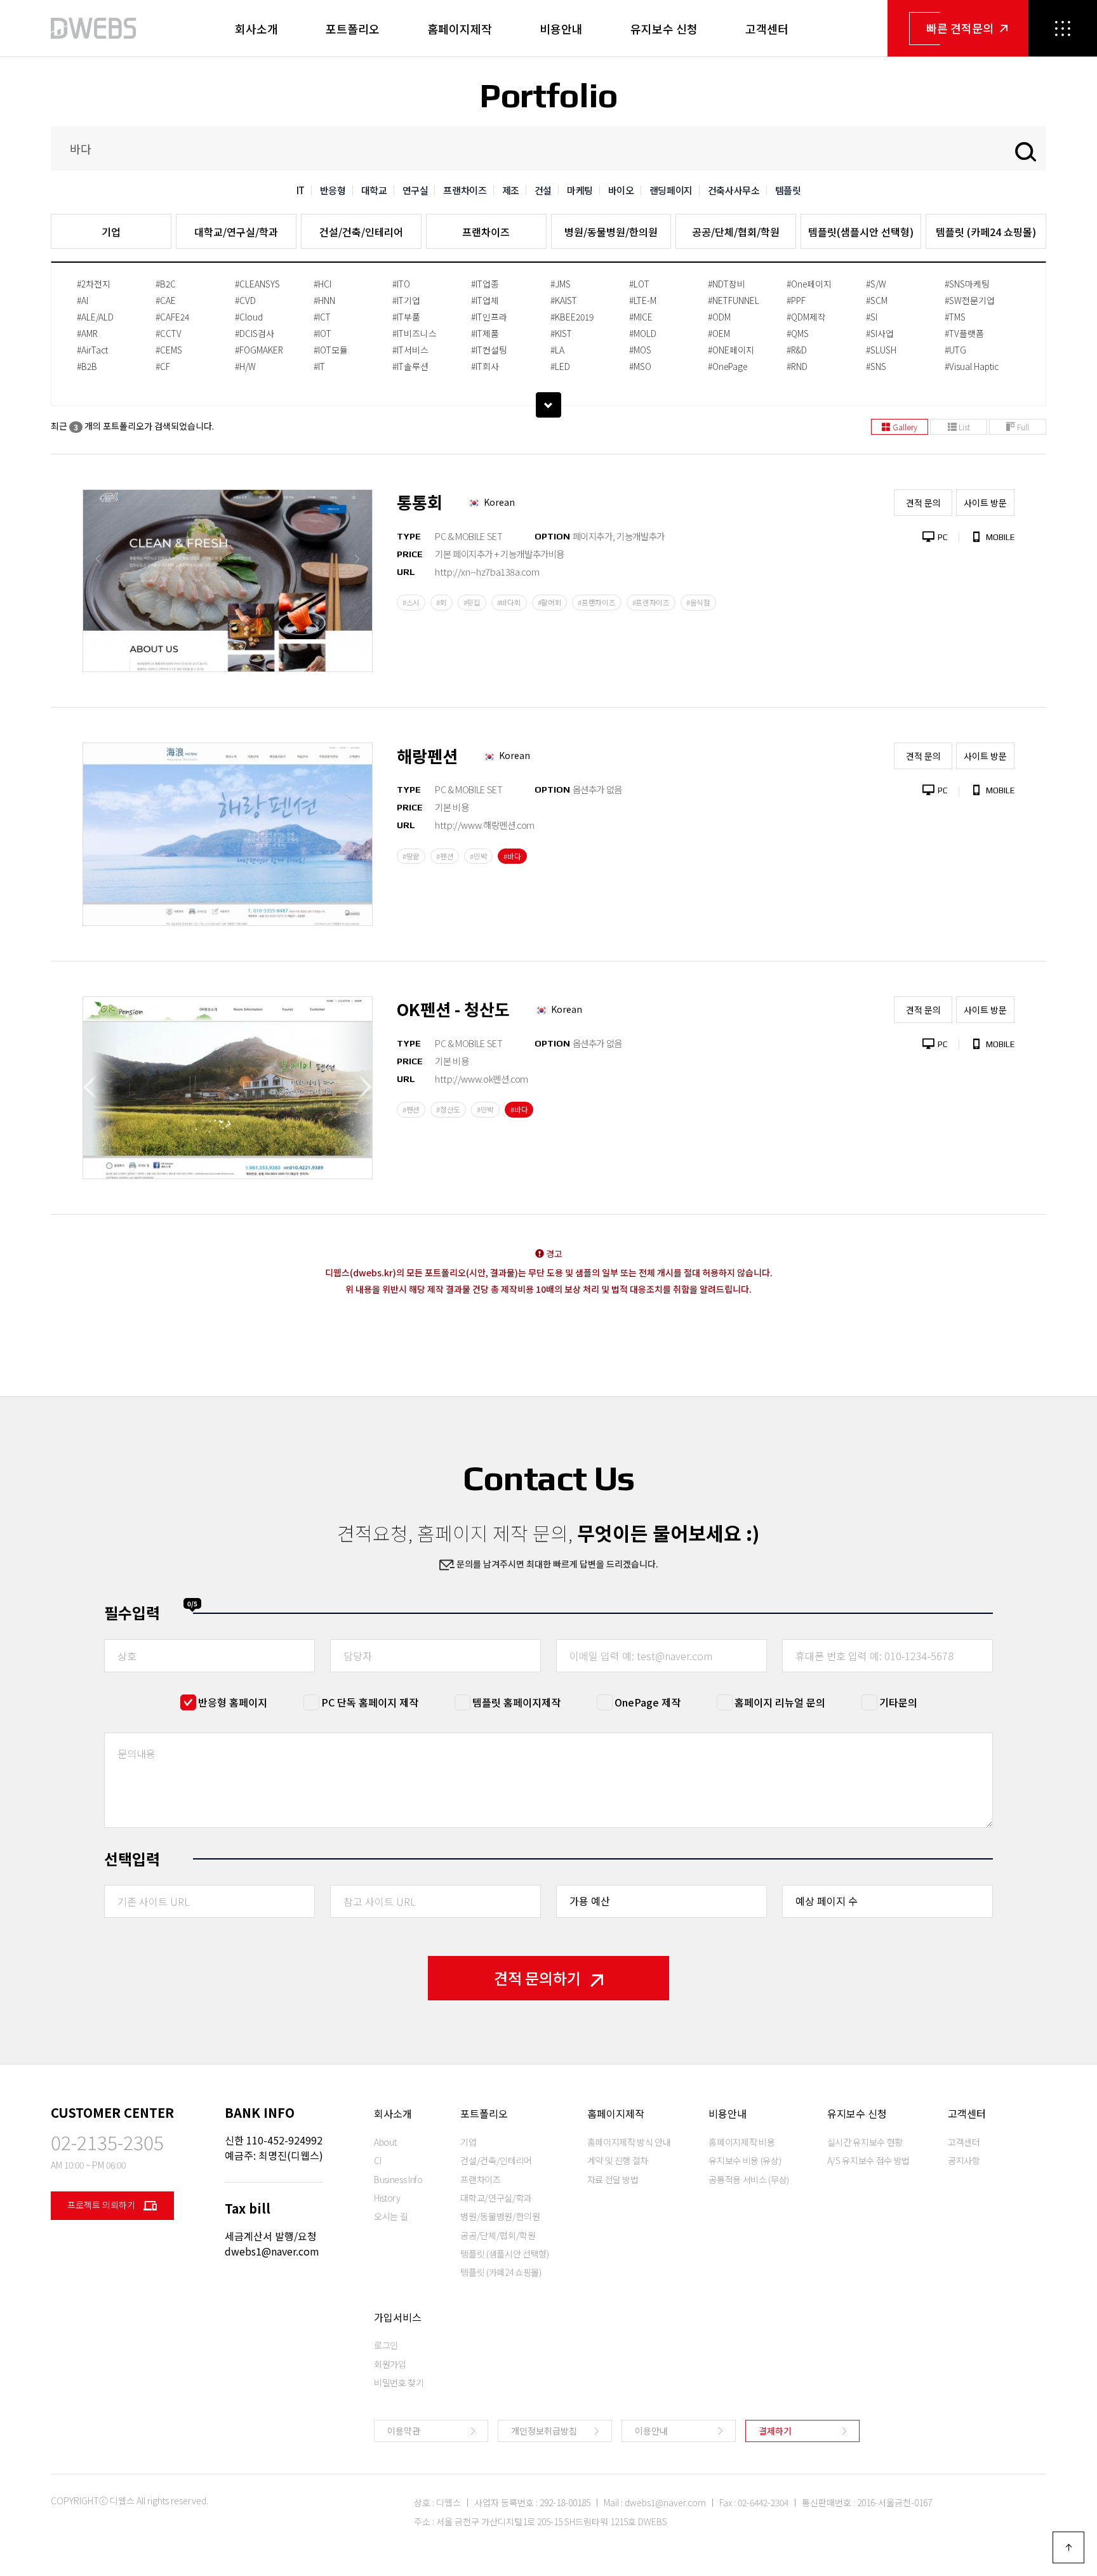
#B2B (87, 366)
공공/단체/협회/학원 (736, 232)
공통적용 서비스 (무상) (748, 2179)
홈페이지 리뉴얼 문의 (780, 1702)
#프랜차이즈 (596, 602)
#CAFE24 (172, 317)
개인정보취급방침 (544, 2431)
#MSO (640, 366)
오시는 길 (391, 2216)
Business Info (398, 2179)
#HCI (322, 284)
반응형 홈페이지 (233, 1702)
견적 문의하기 (537, 1978)
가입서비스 (398, 2317)
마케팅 (580, 190)
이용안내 (651, 2431)
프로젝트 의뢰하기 (102, 2205)
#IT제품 (485, 333)
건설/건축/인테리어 (361, 232)
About (385, 2142)
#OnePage (728, 366)
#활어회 (550, 602)
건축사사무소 (734, 190)
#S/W (876, 284)
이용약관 (404, 2431)
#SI (872, 317)
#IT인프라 (489, 317)
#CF (163, 366)
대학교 (374, 190)
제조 (511, 190)
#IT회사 (485, 366)
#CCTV (169, 333)
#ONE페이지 (731, 350)
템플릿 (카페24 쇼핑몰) (986, 232)
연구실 (416, 190)
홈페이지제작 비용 (741, 2142)
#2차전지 (94, 284)
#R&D (797, 350)
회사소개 (256, 29)
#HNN (324, 300)
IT (301, 190)
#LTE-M (643, 300)
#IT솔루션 (410, 366)
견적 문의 (923, 503)
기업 (111, 232)
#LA (557, 350)
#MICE (641, 317)
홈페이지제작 (460, 29)
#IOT (322, 333)
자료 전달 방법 (613, 2179)
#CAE (166, 300)
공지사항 (964, 2160)
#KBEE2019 (572, 317)
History (387, 2198)
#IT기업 (406, 300)
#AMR (87, 333)
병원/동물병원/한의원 (611, 232)
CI (377, 2160)
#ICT (322, 317)
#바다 (512, 856)
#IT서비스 (410, 350)
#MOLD (643, 333)
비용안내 (561, 29)
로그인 (386, 2345)
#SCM (877, 300)
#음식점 (698, 602)
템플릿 (788, 190)
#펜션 (445, 856)
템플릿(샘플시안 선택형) (861, 232)
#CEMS (169, 350)
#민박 (478, 856)
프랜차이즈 (465, 190)
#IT (319, 366)
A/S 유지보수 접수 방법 (868, 2160)
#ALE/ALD (95, 317)
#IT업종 (485, 284)
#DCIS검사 (255, 333)
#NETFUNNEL (734, 300)
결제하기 (775, 2431)
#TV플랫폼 (964, 333)
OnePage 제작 (648, 1702)
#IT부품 (406, 317)
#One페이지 (809, 284)
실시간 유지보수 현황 (865, 2142)
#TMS (955, 317)
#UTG (955, 350)
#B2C (166, 284)
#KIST (561, 333)
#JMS (561, 284)
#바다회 (509, 602)
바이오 (621, 190)
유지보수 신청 (664, 29)
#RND (797, 366)
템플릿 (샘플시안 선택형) (504, 2254)
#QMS (798, 333)
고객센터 (767, 29)
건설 (543, 190)
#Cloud (249, 317)
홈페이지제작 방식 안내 (629, 2142)
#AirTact (92, 350)
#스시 (411, 602)
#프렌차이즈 (651, 602)
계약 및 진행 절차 (618, 2160)
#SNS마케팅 (967, 284)
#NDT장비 (727, 284)
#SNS (876, 366)
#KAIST (564, 300)
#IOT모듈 (331, 350)
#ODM (719, 317)
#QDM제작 (806, 317)
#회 (441, 602)
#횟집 (472, 602)
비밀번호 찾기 (399, 2382)
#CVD (245, 300)
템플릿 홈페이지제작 (516, 1702)
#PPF (796, 300)
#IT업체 (485, 300)
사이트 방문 (985, 503)
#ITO (401, 284)
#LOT (639, 284)
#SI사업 (880, 333)
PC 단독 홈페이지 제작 (370, 1702)
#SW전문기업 (970, 300)
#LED (560, 366)
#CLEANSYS (257, 284)
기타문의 (898, 1702)
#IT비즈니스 (415, 333)
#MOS (640, 350)
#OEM (719, 333)
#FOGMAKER (259, 350)
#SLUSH (881, 350)
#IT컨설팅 (489, 350)
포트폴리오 (353, 29)
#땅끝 (411, 856)
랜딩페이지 (671, 190)
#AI (83, 300)
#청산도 (448, 1109)
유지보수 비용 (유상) (745, 2160)
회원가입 (390, 2364)
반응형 (333, 190)
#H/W (245, 366)
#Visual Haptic (972, 366)
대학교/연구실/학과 (236, 232)
